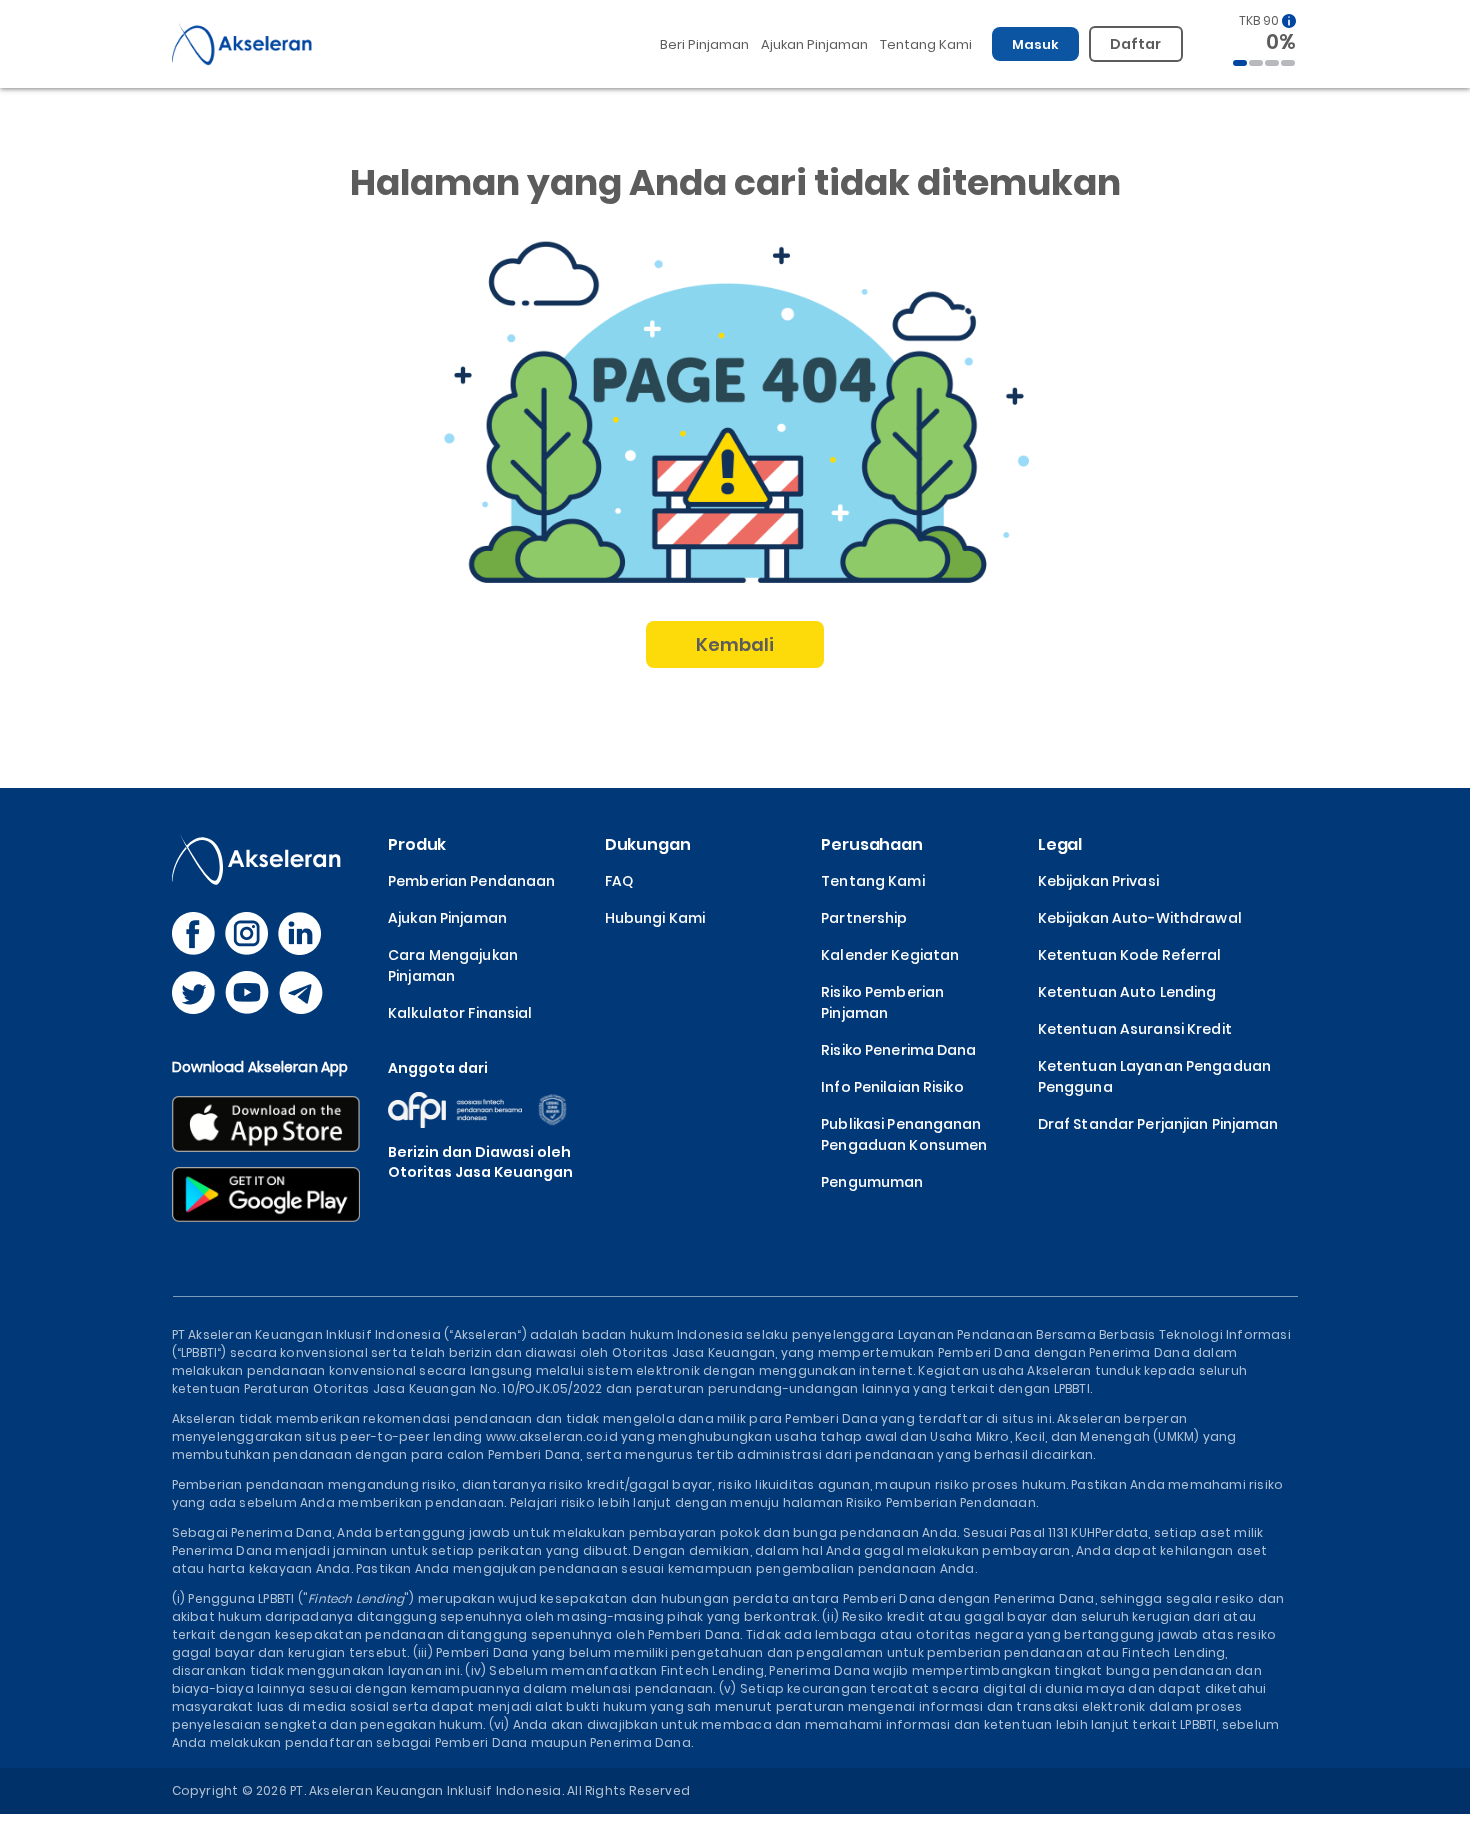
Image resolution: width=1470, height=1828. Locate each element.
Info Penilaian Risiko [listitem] (892, 1087)
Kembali (735, 644)
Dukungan (648, 844)
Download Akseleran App (260, 1067)
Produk (417, 844)
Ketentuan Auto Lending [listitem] (1127, 992)
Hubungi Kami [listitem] (655, 918)
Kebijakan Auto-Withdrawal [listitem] (1140, 918)
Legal (1060, 844)
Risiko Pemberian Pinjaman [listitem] (882, 1002)
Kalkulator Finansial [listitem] (460, 1013)
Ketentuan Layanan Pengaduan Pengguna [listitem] (1154, 1076)
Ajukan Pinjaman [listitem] (447, 918)
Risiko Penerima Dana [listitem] (898, 1050)
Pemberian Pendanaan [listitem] (471, 881)
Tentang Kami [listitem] (872, 881)
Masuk (1036, 44)
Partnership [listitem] (864, 918)
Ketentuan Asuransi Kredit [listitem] (1135, 1029)
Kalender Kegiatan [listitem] (890, 955)
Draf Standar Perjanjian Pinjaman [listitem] (1158, 1124)
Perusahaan (872, 844)
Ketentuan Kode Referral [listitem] (1130, 955)
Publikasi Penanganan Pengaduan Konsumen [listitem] (904, 1134)
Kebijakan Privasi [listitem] (1098, 881)
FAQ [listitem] (619, 881)
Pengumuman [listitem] (872, 1182)
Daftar (1136, 44)
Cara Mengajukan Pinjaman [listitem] (453, 965)
